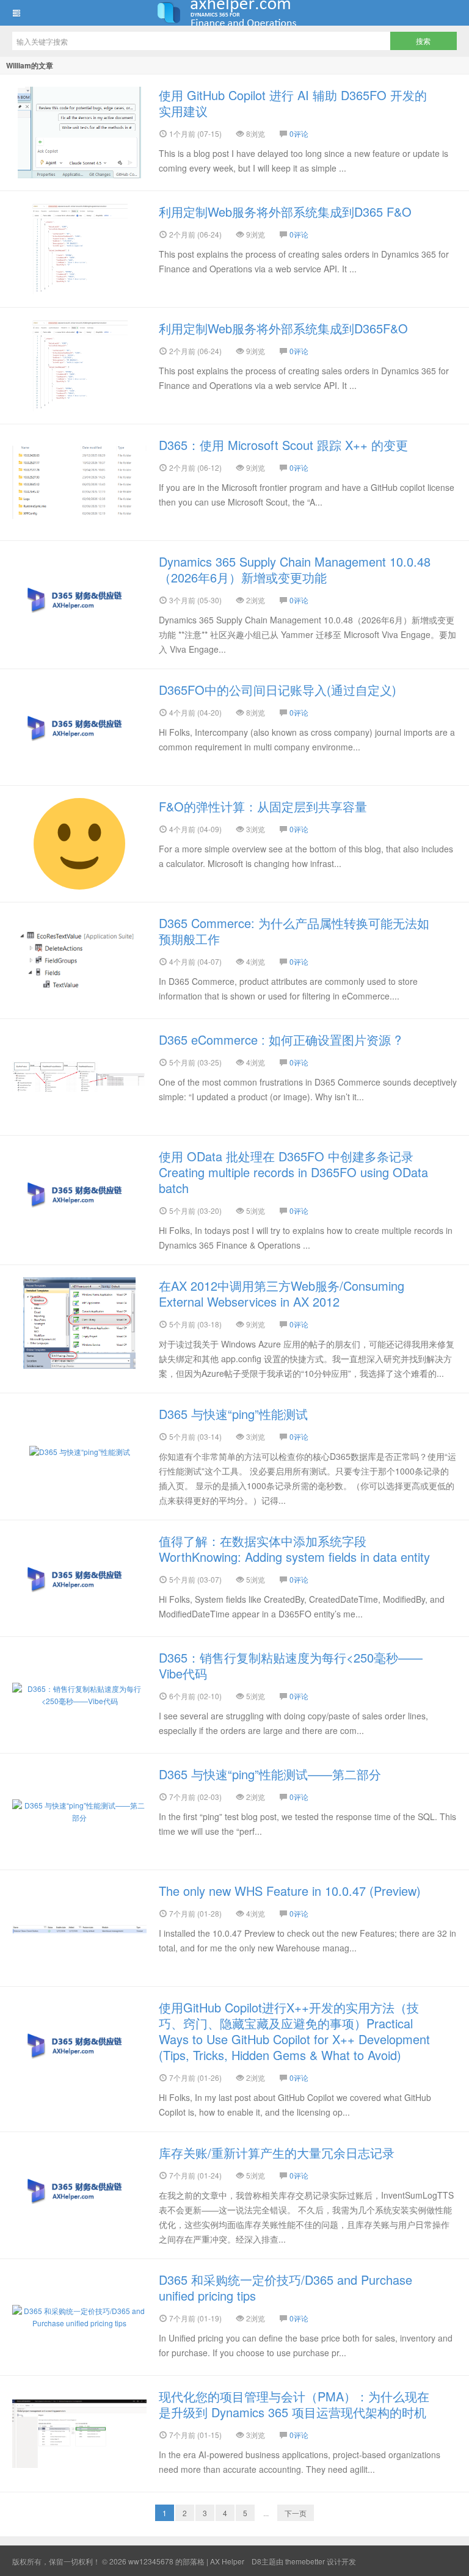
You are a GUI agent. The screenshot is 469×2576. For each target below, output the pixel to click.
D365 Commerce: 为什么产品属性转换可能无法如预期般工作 (294, 931)
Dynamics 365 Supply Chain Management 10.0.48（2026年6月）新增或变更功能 (295, 569)
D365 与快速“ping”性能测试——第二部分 (270, 1774)
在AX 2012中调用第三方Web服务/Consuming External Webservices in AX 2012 (282, 1293)
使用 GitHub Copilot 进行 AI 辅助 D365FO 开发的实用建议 (293, 103)
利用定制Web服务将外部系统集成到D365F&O (283, 328)
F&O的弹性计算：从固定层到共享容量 (263, 806)
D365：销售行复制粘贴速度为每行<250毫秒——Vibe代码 (291, 1665)
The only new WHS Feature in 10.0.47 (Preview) (290, 1891)
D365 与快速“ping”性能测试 (233, 1414)
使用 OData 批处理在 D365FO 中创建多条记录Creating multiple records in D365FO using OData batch (293, 1172)
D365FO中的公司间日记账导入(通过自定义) (278, 690)
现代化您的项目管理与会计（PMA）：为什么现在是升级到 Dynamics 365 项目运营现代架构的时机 (294, 2404)
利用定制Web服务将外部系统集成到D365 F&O (285, 212)
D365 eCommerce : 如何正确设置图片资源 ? (280, 1039)
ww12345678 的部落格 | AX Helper (234, 13)
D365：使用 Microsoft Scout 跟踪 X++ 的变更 (283, 445)
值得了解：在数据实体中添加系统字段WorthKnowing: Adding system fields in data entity (294, 1549)
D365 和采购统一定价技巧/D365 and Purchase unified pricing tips (285, 2288)
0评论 (299, 133)
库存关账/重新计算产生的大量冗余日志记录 (277, 2153)
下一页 (296, 2513)
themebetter (305, 2561)
